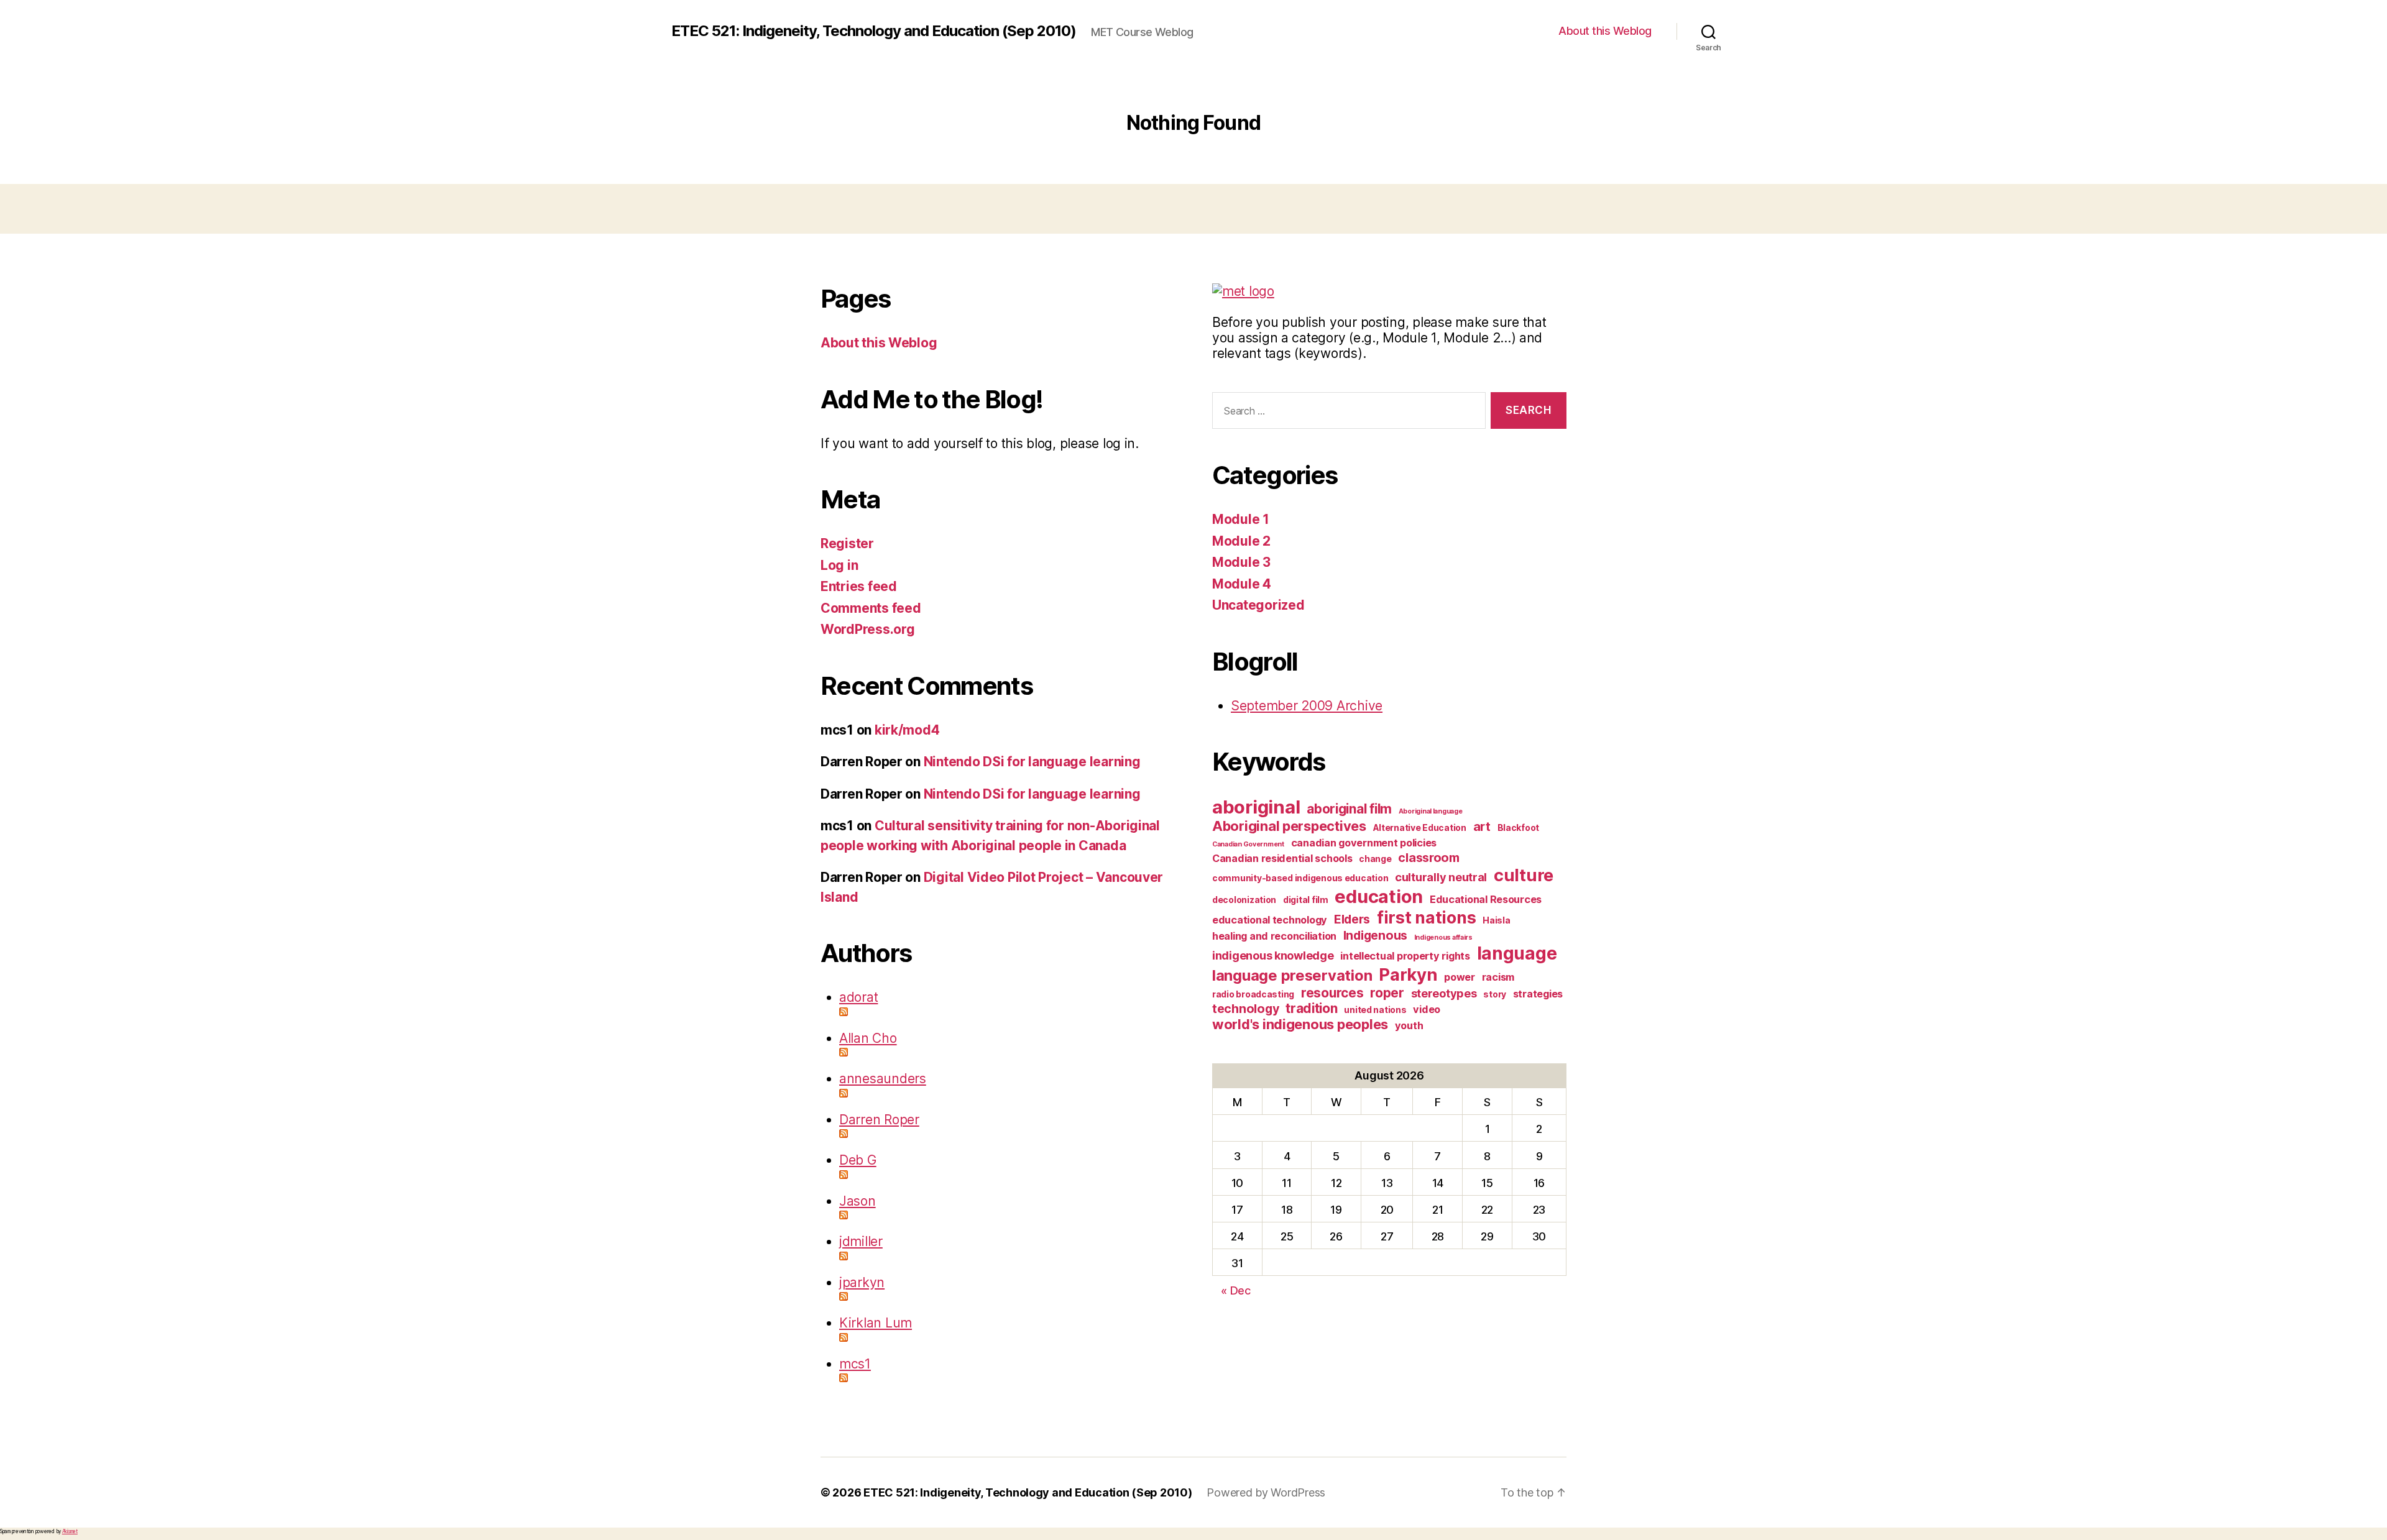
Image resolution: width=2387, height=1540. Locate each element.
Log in (839, 565)
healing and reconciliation (1274, 936)
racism (1498, 977)
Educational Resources (1486, 899)
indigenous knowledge (1273, 955)
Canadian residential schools (1282, 858)
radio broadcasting (1253, 994)
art (1482, 827)
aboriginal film (1349, 809)
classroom (1429, 858)
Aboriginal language (1431, 811)
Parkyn (1408, 974)
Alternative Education (1420, 827)
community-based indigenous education (1300, 878)
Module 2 (1241, 541)
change (1375, 859)
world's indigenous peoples (1300, 1024)
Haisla (1496, 920)
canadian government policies (1364, 843)
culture (1524, 875)
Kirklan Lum (876, 1323)
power (1460, 977)
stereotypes (1444, 993)
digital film (1306, 900)
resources (1332, 993)
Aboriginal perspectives (1289, 826)
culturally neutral (1441, 877)
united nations (1375, 1010)
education (1379, 896)
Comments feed (871, 608)
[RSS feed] (1007, 1012)
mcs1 (855, 1364)
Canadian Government (1248, 844)
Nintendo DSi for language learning (1032, 762)
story (1495, 994)
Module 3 (1241, 562)
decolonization (1244, 900)
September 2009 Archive (1307, 706)
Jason (858, 1201)
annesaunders (883, 1079)
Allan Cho (868, 1038)
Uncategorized (1258, 605)
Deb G (858, 1160)
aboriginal (1256, 807)
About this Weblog (1605, 31)
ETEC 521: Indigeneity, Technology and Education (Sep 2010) (874, 31)
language (1517, 953)
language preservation (1292, 975)
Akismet (70, 1531)
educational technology (1270, 920)
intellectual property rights (1405, 956)
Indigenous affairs (1443, 937)
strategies (1538, 994)
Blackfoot (1519, 827)
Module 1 (1241, 519)
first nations (1427, 917)
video (1427, 1009)
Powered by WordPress (1266, 1492)
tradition (1312, 1008)
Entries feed (859, 586)
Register (847, 543)
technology (1245, 1009)
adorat (858, 997)
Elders (1352, 919)
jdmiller (861, 1241)
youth (1409, 1025)
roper (1387, 993)
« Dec (1236, 1290)
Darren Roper (879, 1120)
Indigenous (1375, 935)
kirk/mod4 (907, 730)
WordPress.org (868, 629)
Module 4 (1242, 584)
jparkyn (862, 1282)
